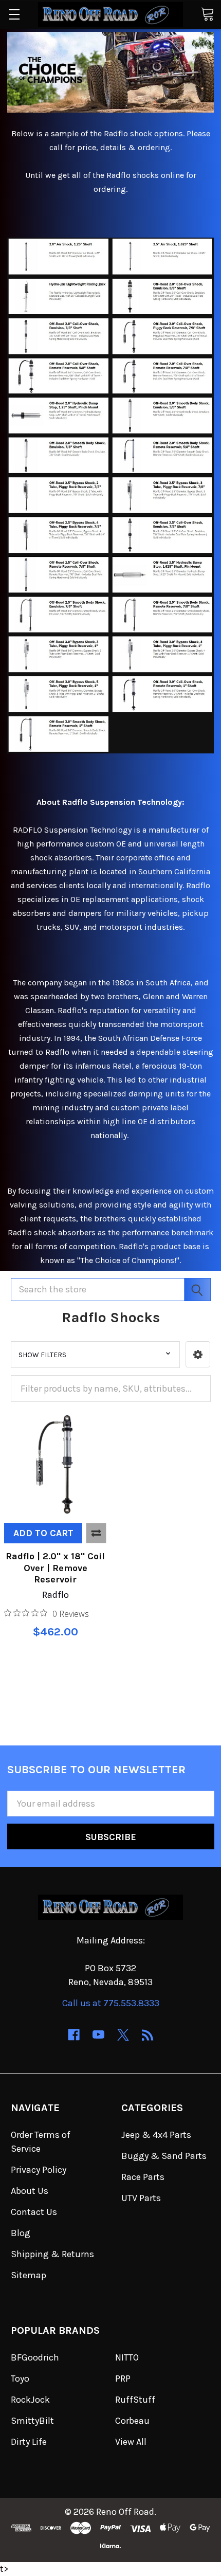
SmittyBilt (32, 2421)
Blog (21, 2233)
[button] (198, 1354)
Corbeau (132, 2421)
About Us (30, 2191)
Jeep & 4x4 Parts (156, 2135)
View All (131, 2442)
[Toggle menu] (14, 14)
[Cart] (207, 14)
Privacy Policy (39, 2170)
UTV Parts (141, 2198)
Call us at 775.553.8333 (111, 2003)
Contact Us (34, 2212)
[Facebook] (74, 2035)
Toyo (20, 2379)
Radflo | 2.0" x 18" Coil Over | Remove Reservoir (55, 1568)
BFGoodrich (35, 2357)
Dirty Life (29, 2442)
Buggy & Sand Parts (164, 2156)
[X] (123, 2035)
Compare (96, 1533)
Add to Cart (43, 1533)
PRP (123, 2379)
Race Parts (143, 2177)
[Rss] (148, 2035)
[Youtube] (98, 2035)
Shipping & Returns (52, 2254)
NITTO (127, 2357)
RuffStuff (135, 2400)
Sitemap (29, 2275)
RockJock (30, 2400)
